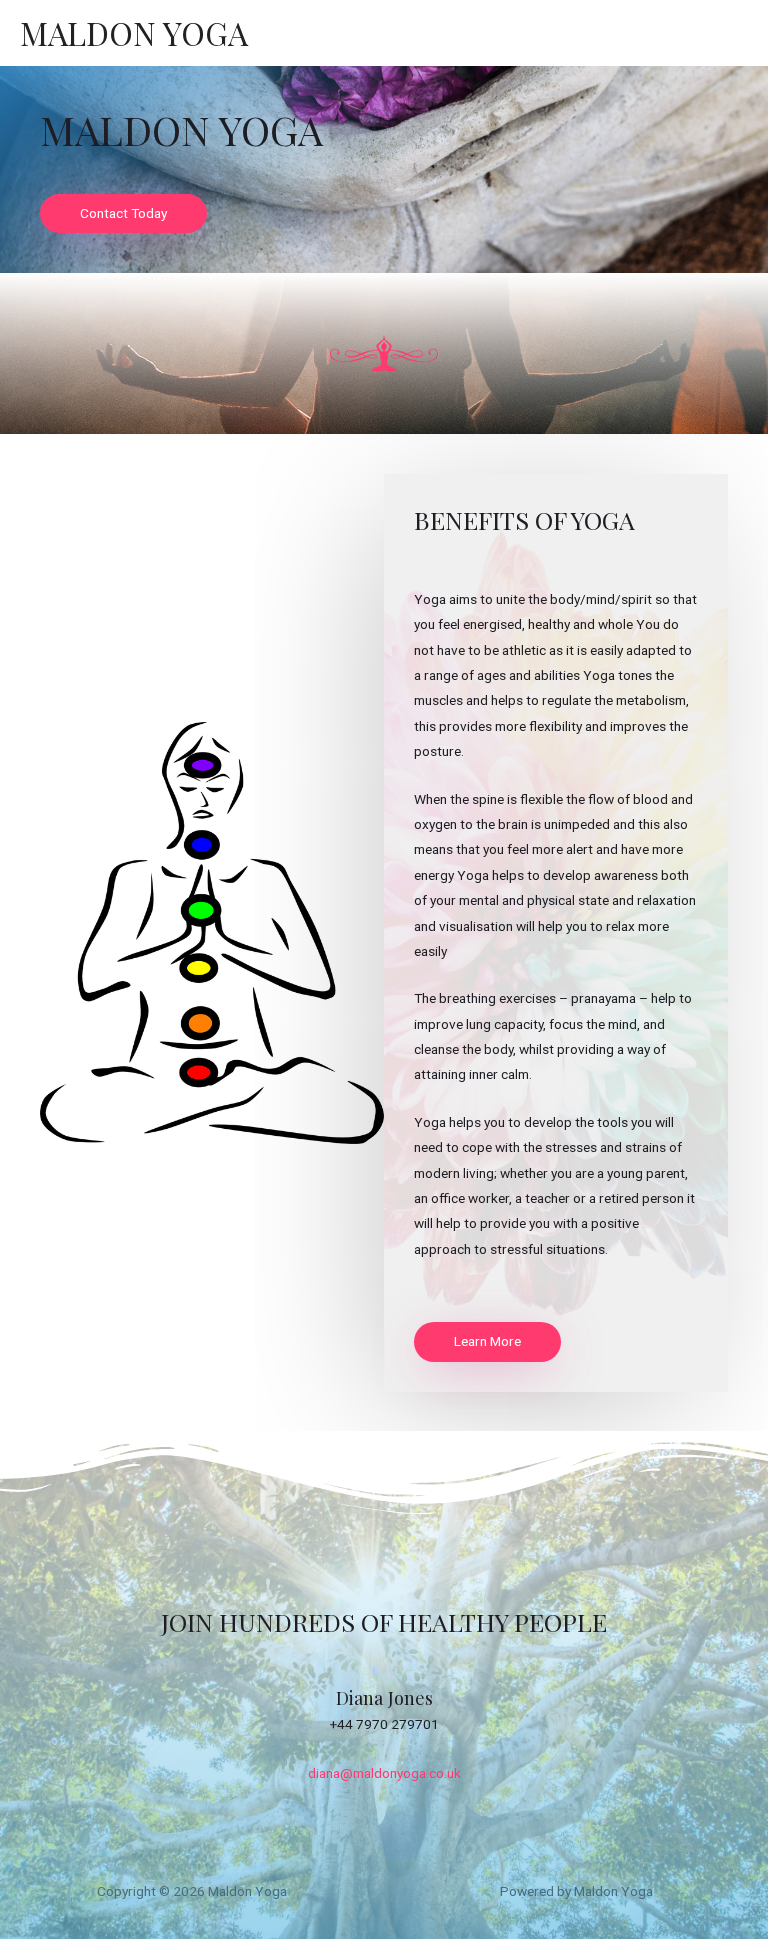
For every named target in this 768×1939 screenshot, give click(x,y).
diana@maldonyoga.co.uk (384, 1773)
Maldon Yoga (134, 32)
